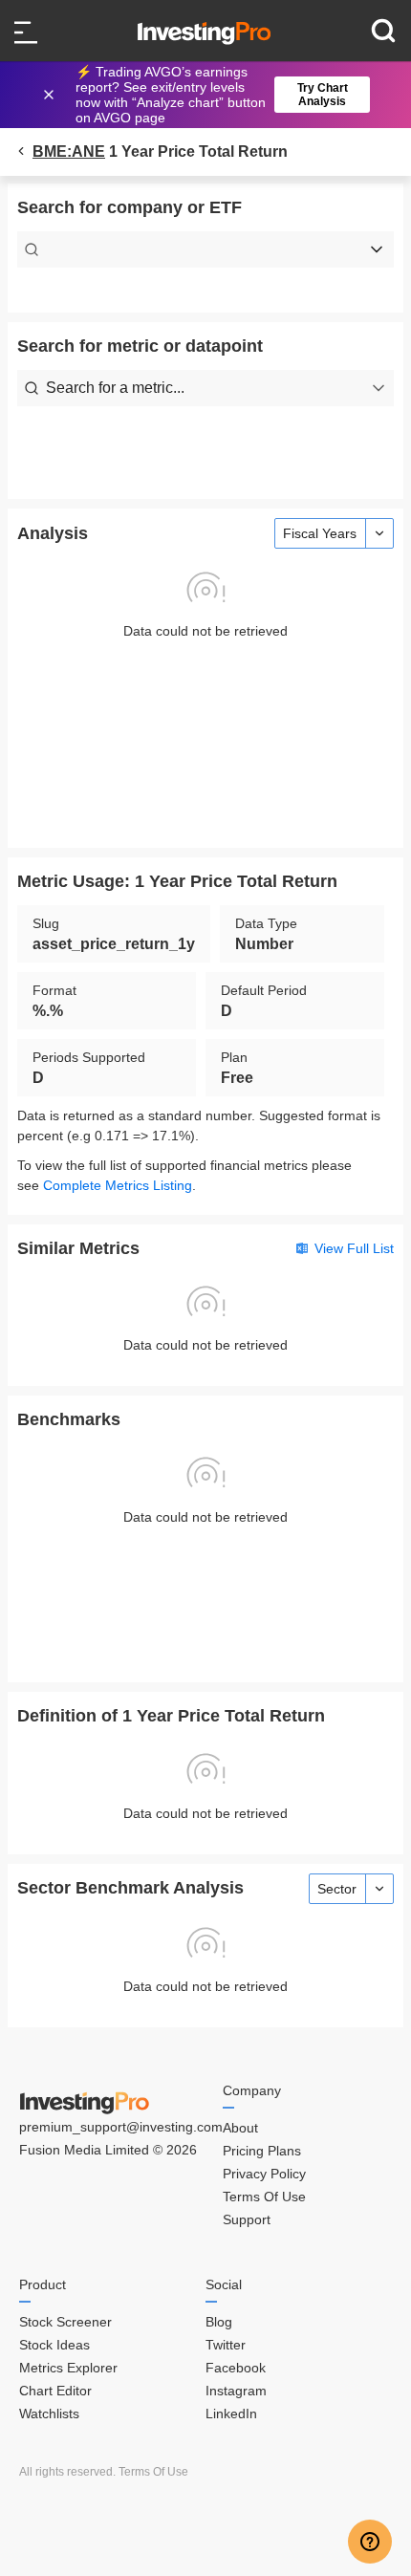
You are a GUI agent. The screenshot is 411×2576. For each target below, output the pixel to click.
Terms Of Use (264, 2197)
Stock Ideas (54, 2345)
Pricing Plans (262, 2151)
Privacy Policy (264, 2174)
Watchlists (49, 2414)
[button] (215, 95)
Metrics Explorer (68, 2368)
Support (247, 2219)
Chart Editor (55, 2391)
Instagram (236, 2391)
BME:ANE (69, 152)
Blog (219, 2322)
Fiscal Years (320, 533)
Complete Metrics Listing (118, 1185)
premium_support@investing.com (121, 2127)
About (240, 2128)
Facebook (236, 2368)
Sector (337, 1889)
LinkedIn (231, 2414)
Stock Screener (65, 2322)
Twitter (226, 2345)
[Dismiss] (51, 95)
